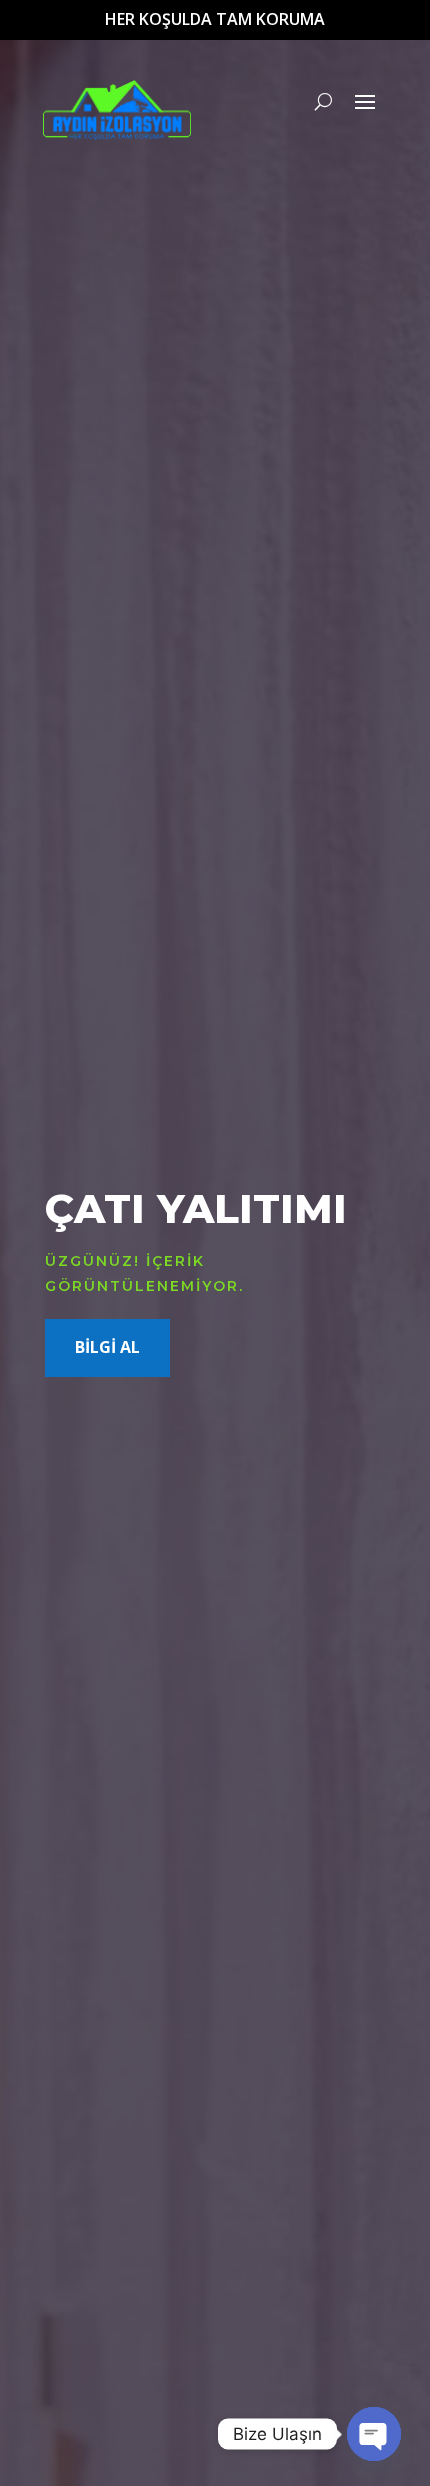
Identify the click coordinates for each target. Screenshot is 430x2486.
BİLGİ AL (107, 1347)
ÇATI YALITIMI (196, 1208)
